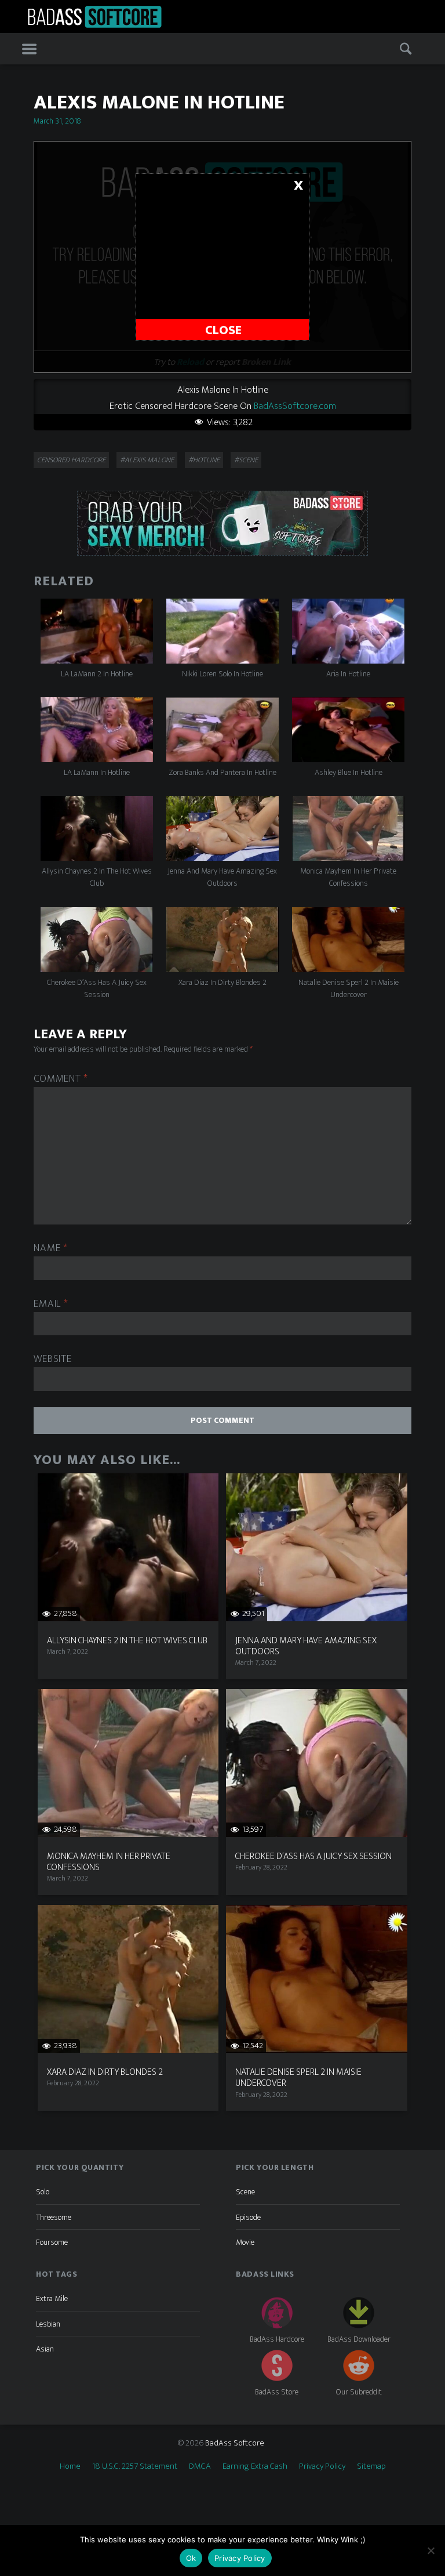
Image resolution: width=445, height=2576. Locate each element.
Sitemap (371, 2466)
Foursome (52, 2242)
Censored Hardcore (71, 460)
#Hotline (204, 460)
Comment (61, 1079)
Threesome (54, 2217)
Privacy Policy (322, 2466)
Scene (245, 2192)
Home (70, 2466)
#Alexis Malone (147, 460)
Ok (191, 2558)
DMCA (200, 2466)
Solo (43, 2192)
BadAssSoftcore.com (295, 406)
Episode (248, 2217)
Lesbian (48, 2324)
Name (50, 1249)
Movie (245, 2242)
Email (51, 1304)
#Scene (246, 460)
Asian (45, 2349)
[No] (431, 2550)
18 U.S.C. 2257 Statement (135, 2466)
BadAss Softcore (235, 2443)
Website (52, 1359)
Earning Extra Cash (255, 2466)
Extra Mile (52, 2298)
